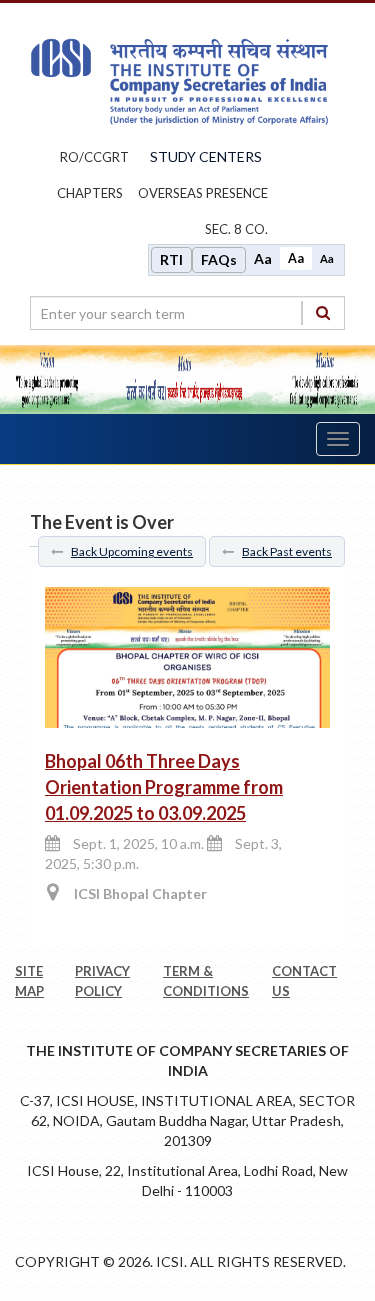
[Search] (323, 312)
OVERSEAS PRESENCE (203, 193)
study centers (206, 156)
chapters (90, 193)
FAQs (219, 259)
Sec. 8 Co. (236, 229)
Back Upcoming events (132, 551)
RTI (171, 259)
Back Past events (287, 551)
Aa (263, 258)
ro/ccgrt (94, 157)
